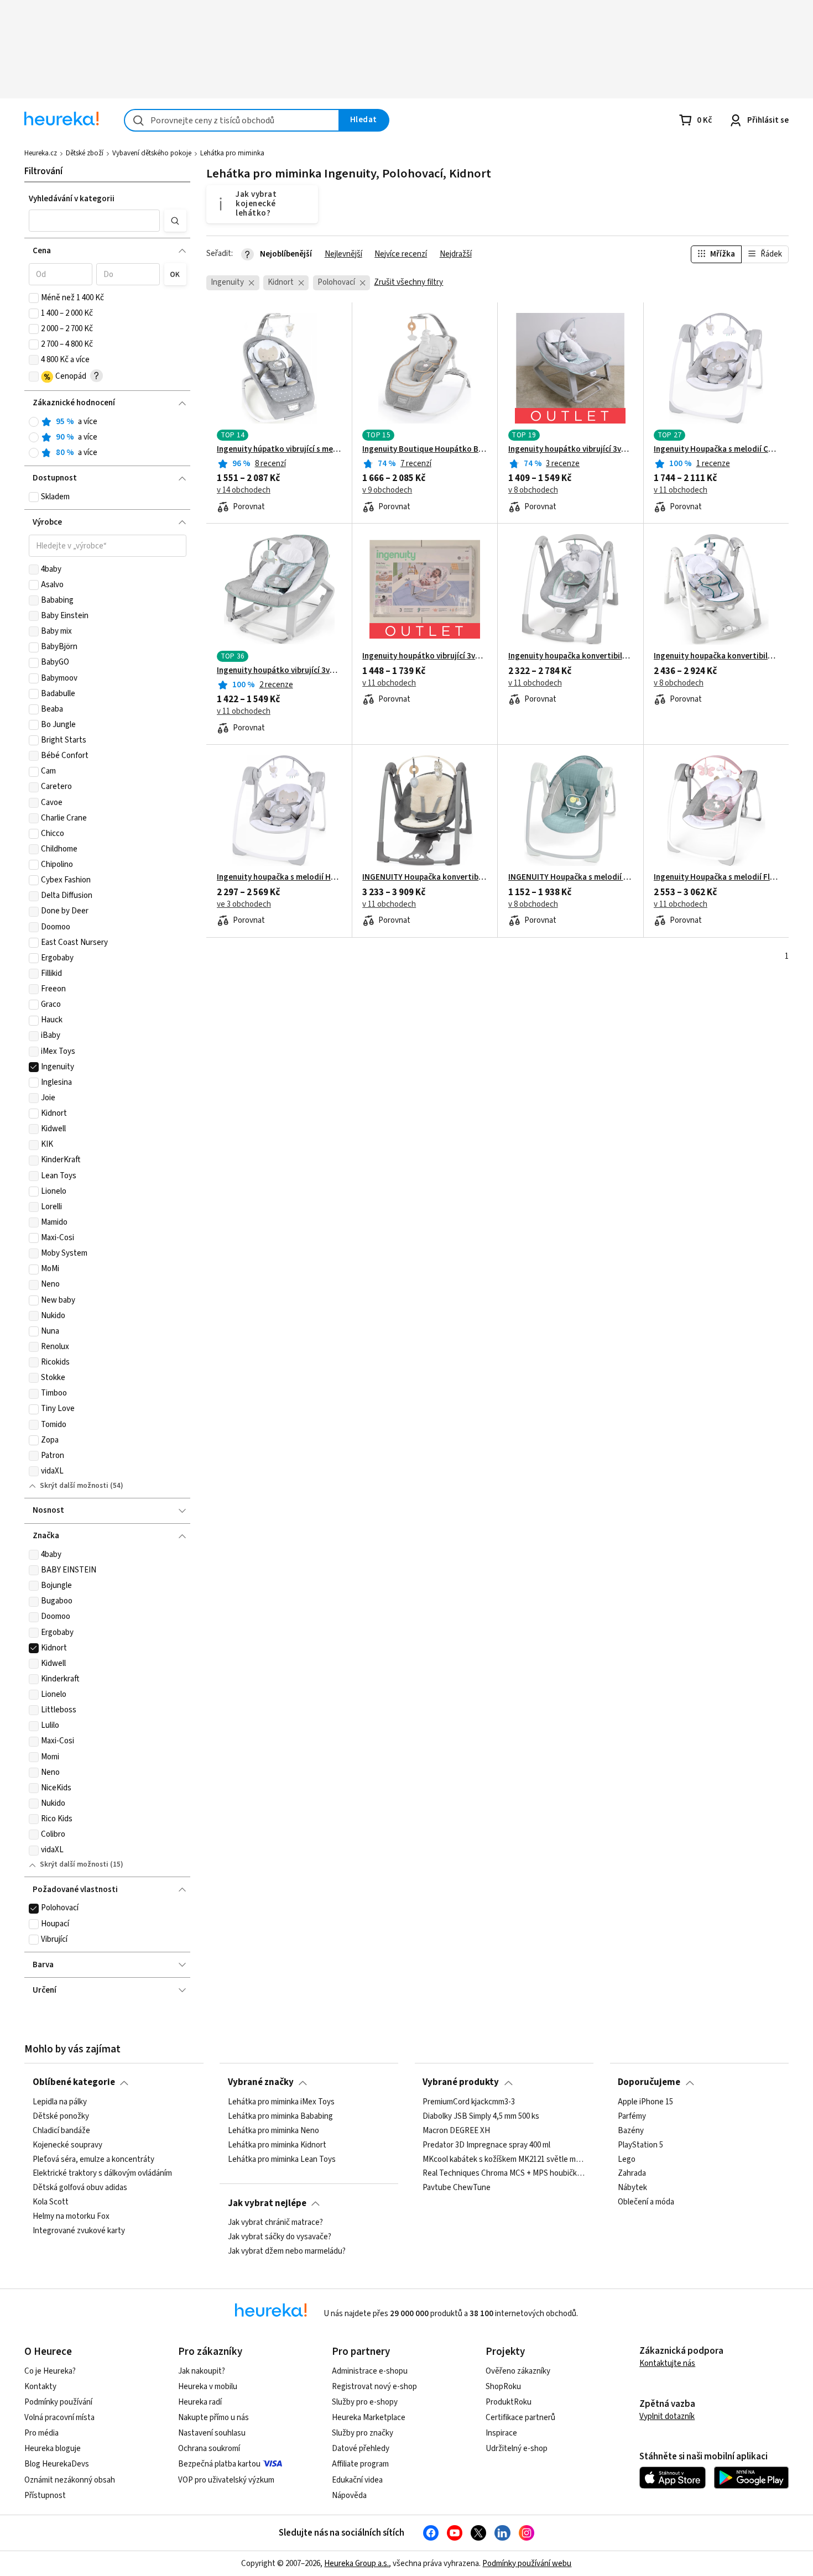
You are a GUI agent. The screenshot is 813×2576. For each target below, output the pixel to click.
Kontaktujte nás (667, 2363)
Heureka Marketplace (369, 2418)
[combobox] (232, 120)
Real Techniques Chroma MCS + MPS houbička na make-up (504, 2173)
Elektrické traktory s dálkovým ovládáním (102, 2173)
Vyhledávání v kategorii (72, 199)
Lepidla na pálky (60, 2102)
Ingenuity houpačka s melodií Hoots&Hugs (279, 877)
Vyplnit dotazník (667, 2416)
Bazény (631, 2131)
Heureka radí (200, 2402)
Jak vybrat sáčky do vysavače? (280, 2237)
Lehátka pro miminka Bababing (280, 2117)
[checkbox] (34, 298)
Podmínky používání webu (527, 2564)
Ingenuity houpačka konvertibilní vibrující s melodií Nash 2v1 (716, 656)
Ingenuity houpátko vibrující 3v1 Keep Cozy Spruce (279, 671)
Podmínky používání (58, 2402)
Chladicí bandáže (61, 2131)
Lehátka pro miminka (232, 153)
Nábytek (632, 2188)
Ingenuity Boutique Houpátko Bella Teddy (425, 450)
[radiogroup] (108, 438)
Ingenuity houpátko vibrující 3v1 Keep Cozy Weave (571, 450)
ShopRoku (503, 2387)
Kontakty (40, 2387)
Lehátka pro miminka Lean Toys (282, 2159)
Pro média (41, 2433)
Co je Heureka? (50, 2371)
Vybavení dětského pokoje (152, 153)
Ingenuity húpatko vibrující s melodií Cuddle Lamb (279, 450)
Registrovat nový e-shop (374, 2387)
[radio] (34, 422)
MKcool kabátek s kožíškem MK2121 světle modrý (504, 2159)
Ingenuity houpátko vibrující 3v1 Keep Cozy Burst (425, 656)
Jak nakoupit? (202, 2371)
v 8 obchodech (533, 490)
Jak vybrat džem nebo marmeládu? (287, 2251)
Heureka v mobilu (208, 2387)
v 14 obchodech (244, 490)
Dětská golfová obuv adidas (80, 2188)
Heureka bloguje (53, 2449)
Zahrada (632, 2173)
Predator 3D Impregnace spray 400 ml (486, 2145)
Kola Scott (51, 2202)
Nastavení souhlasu (212, 2433)
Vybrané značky (261, 2082)
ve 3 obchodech (244, 905)
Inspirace (501, 2433)
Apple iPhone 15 (645, 2102)
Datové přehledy (361, 2449)
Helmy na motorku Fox (71, 2217)
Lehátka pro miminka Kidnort (277, 2145)
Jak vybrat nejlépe (267, 2203)
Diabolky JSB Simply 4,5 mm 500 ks (481, 2117)
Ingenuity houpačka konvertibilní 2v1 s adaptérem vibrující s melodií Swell (571, 656)
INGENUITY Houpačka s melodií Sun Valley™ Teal (571, 877)
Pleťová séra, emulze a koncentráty (93, 2159)
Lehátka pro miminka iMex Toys (281, 2102)
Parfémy (632, 2117)
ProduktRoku (509, 2402)
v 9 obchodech (387, 490)
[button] (95, 221)
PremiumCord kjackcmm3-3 (469, 2102)
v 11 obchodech (681, 490)
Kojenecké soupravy (67, 2145)
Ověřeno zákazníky (518, 2371)
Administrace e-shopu (370, 2371)
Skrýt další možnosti (74, 1486)
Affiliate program (360, 2464)
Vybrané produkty (461, 2082)
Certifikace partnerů (520, 2418)
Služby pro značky (363, 2433)
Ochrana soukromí (209, 2449)
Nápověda (349, 2496)
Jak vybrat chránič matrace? (275, 2223)
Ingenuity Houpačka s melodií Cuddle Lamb (716, 450)
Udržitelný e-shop (517, 2449)
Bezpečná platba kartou (219, 2464)
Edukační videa (357, 2480)
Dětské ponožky (61, 2117)
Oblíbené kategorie (74, 2082)
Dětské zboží (85, 153)
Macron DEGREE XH (456, 2131)
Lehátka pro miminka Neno (273, 2131)
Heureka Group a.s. (356, 2564)
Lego (627, 2159)
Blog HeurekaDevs (57, 2464)
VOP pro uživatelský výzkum (226, 2480)
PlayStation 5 (640, 2145)
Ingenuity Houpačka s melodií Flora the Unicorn (716, 877)
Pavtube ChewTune (457, 2188)
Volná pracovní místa (59, 2418)
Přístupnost (45, 2496)
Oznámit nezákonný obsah (70, 2480)
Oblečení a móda (646, 2202)
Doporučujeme (649, 2082)
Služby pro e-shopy (365, 2402)
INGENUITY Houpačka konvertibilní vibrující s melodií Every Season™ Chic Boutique (425, 877)
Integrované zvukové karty (79, 2231)
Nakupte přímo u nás (213, 2418)
